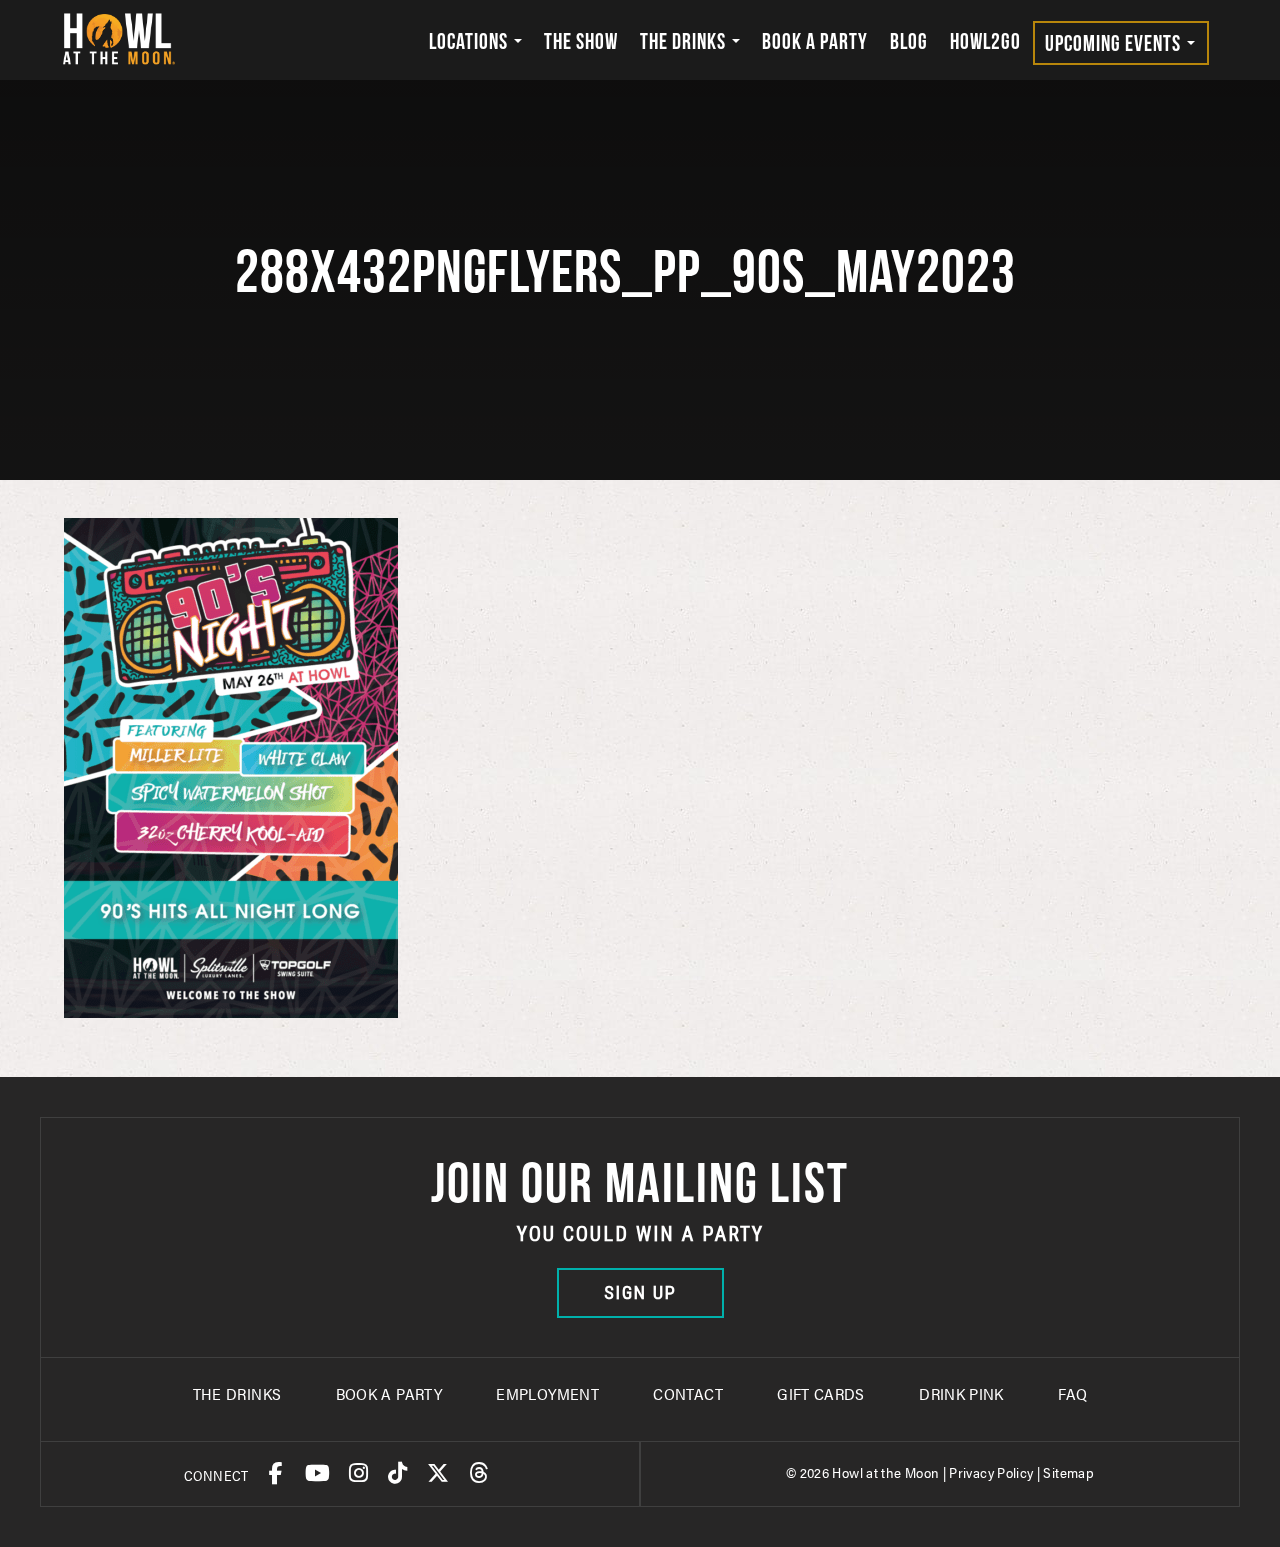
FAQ (1072, 1393)
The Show (581, 41)
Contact (688, 1393)
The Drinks (685, 41)
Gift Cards (821, 1393)
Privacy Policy (991, 1472)
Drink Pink (961, 1393)
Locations (470, 41)
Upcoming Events (1115, 43)
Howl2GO (985, 41)
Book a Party (815, 41)
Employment (547, 1393)
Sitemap (1068, 1472)
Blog (909, 41)
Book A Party (389, 1393)
